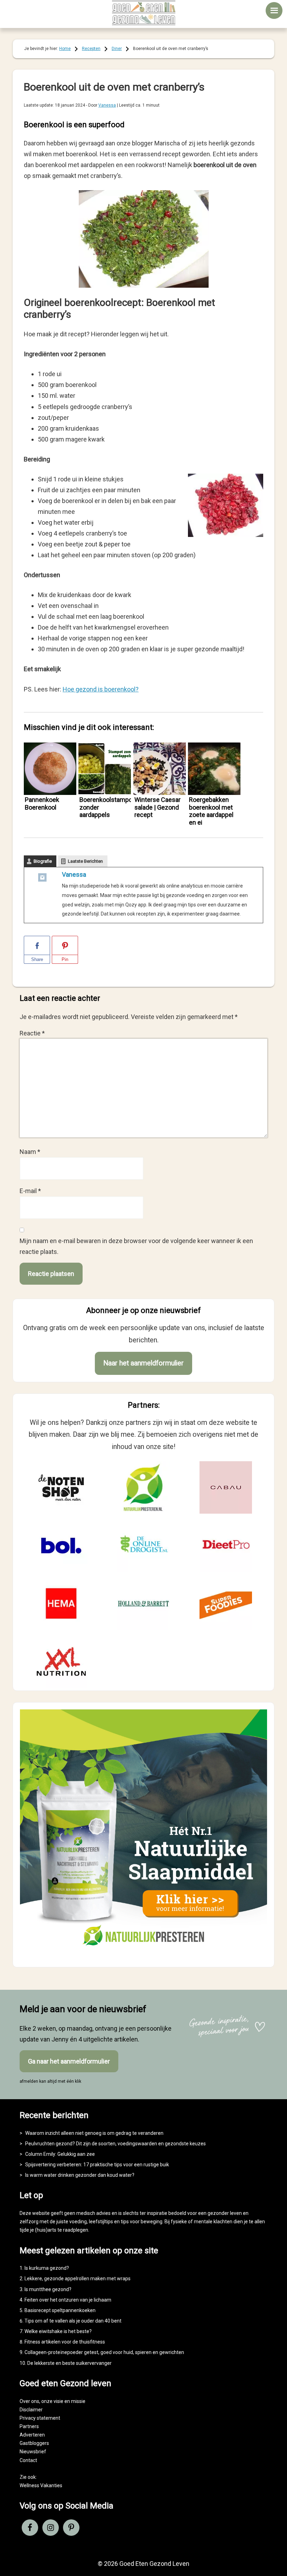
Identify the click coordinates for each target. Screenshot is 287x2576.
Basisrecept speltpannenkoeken (60, 2310)
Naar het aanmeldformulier (143, 1363)
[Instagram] (42, 879)
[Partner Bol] (61, 1545)
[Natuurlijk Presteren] (143, 1954)
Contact (28, 2460)
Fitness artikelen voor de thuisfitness (65, 2342)
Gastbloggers (34, 2443)
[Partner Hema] (61, 1603)
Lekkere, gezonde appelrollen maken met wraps (78, 2279)
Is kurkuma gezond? (47, 2268)
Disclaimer (31, 2410)
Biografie (43, 861)
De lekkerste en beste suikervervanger (69, 2363)
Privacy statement (40, 2418)
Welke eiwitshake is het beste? (58, 2331)
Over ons (29, 2401)
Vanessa (74, 874)
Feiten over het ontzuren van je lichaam (68, 2300)
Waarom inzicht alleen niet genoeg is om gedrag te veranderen (94, 2133)
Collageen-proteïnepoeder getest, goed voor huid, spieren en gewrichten (104, 2352)
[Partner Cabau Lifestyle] (226, 1487)
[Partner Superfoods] (226, 1603)
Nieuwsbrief (33, 2452)
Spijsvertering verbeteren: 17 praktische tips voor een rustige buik (97, 2165)
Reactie (32, 1033)
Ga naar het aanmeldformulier (69, 2061)
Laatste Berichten (85, 861)
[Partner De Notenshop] (61, 1487)
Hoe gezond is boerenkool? (101, 689)
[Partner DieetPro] (226, 1545)
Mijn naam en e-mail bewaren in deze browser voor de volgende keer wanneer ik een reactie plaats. (136, 1246)
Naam (30, 1152)
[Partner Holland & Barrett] (143, 1603)
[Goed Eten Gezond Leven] (143, 13)
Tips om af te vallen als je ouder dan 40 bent (73, 2321)
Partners (29, 2426)
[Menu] (274, 10)
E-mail (30, 1191)
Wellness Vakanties (41, 2485)
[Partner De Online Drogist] (143, 1545)
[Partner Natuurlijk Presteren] (143, 1487)
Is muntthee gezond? (48, 2289)
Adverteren (32, 2435)
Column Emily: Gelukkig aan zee (60, 2154)
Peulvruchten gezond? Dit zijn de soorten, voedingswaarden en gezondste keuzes (115, 2144)
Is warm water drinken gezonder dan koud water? (80, 2175)
